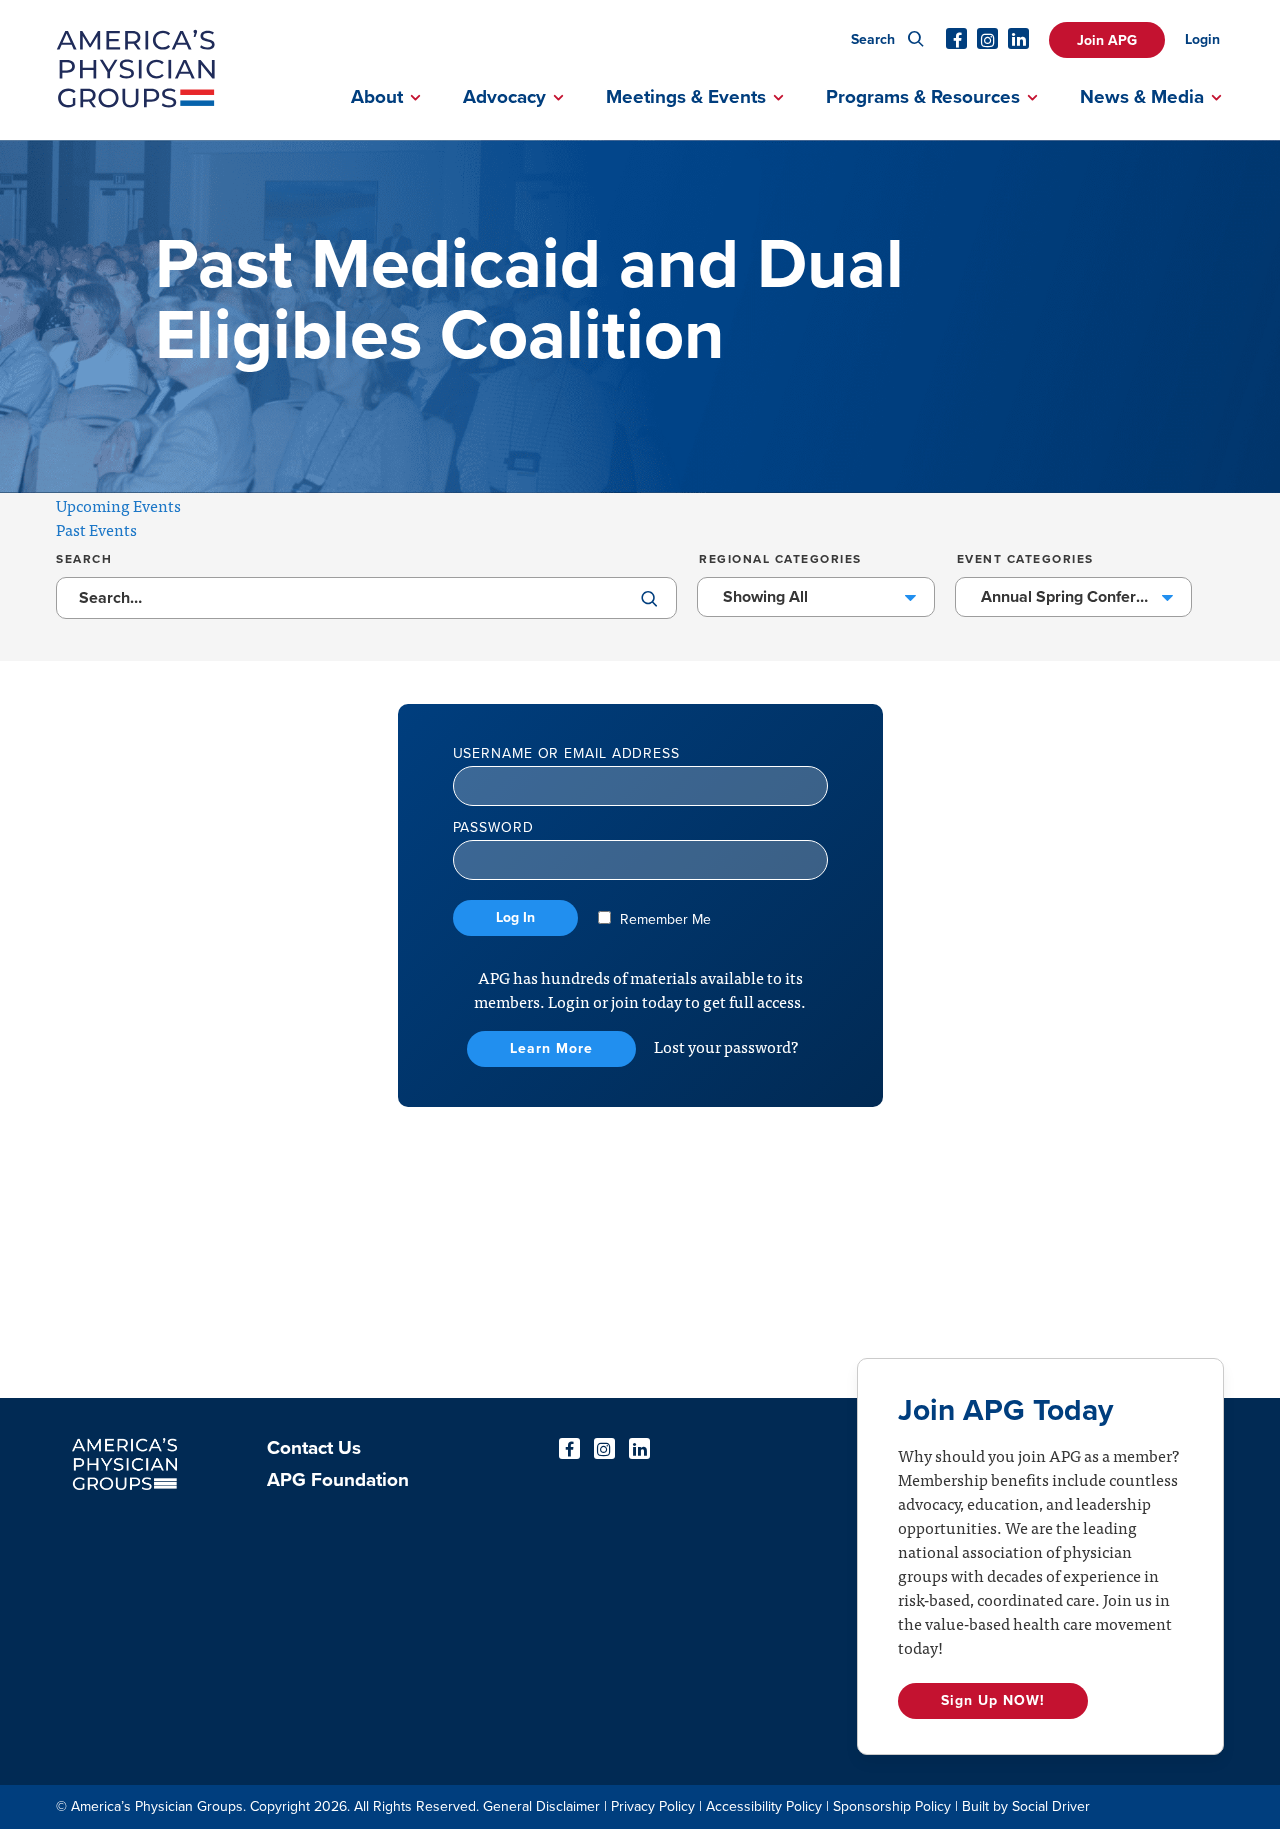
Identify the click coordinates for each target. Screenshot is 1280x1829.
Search (875, 39)
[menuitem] (1117, 26)
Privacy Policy (653, 1806)
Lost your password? (726, 1046)
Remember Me (663, 919)
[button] (649, 600)
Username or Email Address (567, 753)
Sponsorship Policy (892, 1806)
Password (493, 827)
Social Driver (1051, 1806)
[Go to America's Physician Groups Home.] (135, 70)
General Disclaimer (541, 1806)
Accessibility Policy (764, 1806)
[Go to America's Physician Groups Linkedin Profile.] (1018, 38)
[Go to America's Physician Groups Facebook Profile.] (956, 38)
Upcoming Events (118, 505)
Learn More (551, 1048)
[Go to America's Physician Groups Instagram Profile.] (987, 38)
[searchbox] (366, 598)
